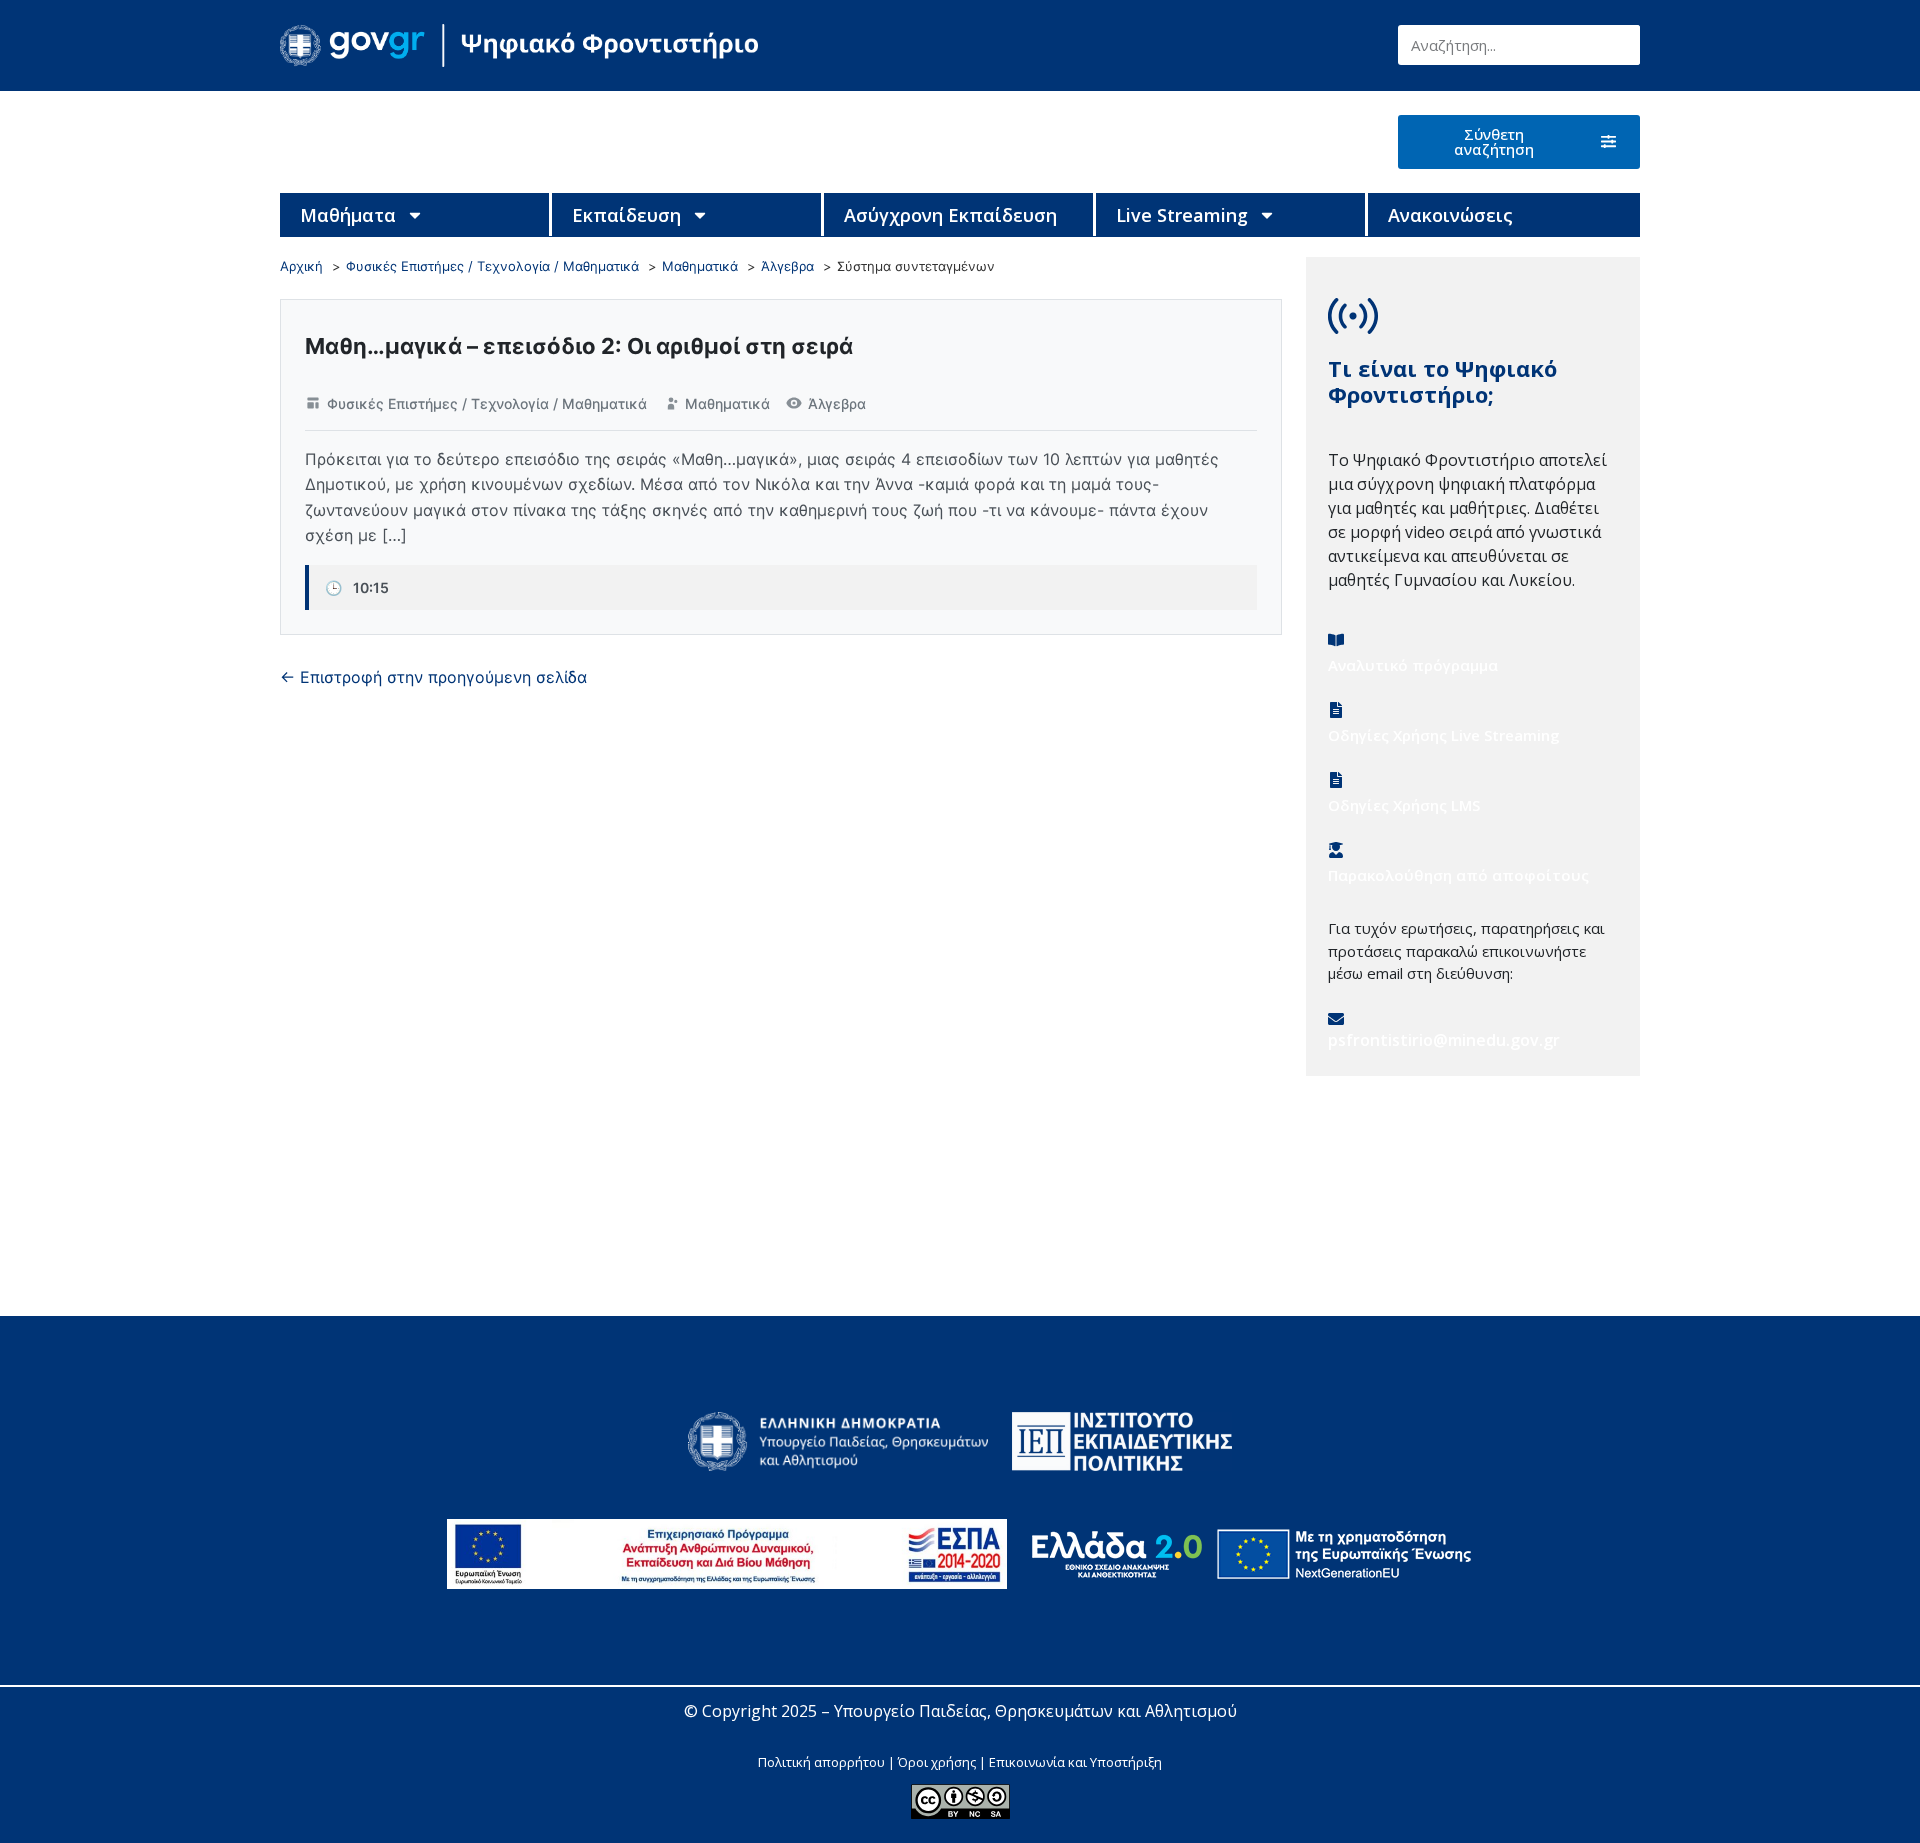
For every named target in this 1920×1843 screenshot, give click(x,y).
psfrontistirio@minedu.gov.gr (1444, 1040)
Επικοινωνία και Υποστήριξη (1075, 1762)
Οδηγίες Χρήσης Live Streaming (1444, 735)
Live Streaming (1182, 215)
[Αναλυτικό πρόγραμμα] (1336, 640)
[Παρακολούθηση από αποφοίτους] (1336, 850)
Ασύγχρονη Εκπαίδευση (950, 215)
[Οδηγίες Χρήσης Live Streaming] (1336, 710)
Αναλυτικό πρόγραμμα (1413, 665)
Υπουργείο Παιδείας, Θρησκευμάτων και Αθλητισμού (1035, 1711)
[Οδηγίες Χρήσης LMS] (1336, 780)
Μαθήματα (348, 215)
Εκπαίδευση (626, 215)
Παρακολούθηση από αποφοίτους (1458, 875)
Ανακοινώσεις (1450, 215)
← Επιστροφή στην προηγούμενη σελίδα (433, 677)
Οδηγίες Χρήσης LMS (1404, 805)
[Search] (1620, 45)
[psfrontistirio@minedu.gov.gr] (1336, 1019)
